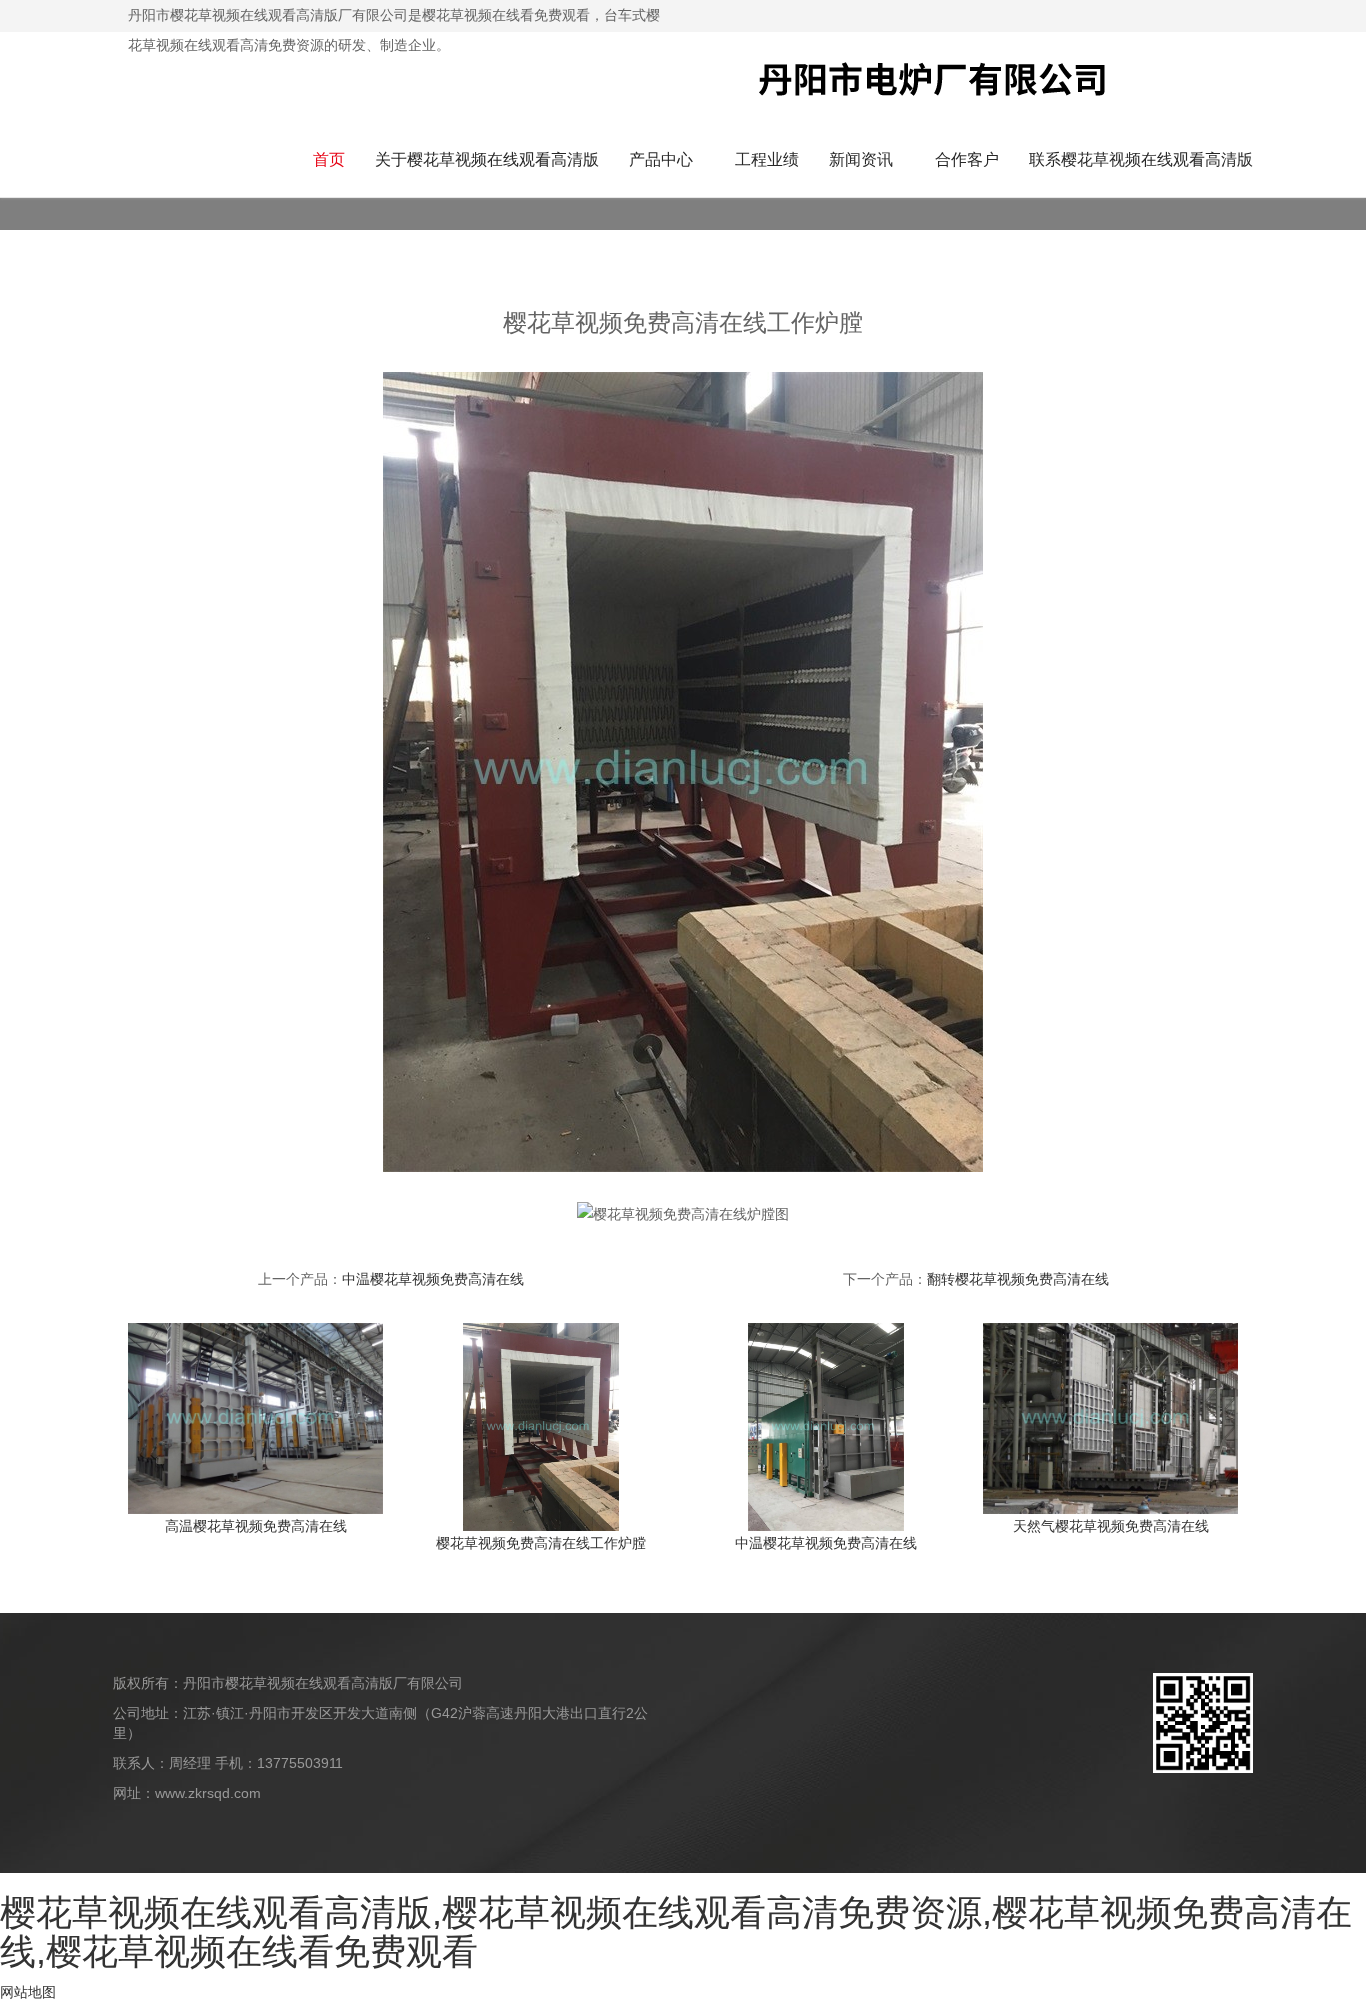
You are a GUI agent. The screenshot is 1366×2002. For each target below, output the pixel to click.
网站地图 (28, 1992)
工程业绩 (767, 159)
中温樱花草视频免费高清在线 (433, 1279)
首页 (329, 159)
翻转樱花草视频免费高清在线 (1018, 1279)
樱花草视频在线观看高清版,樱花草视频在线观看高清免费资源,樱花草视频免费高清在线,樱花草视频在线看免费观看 (676, 1932)
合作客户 (967, 159)
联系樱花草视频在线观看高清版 (1141, 159)
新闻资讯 (861, 159)
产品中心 (661, 159)
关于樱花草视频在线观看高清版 (487, 159)
